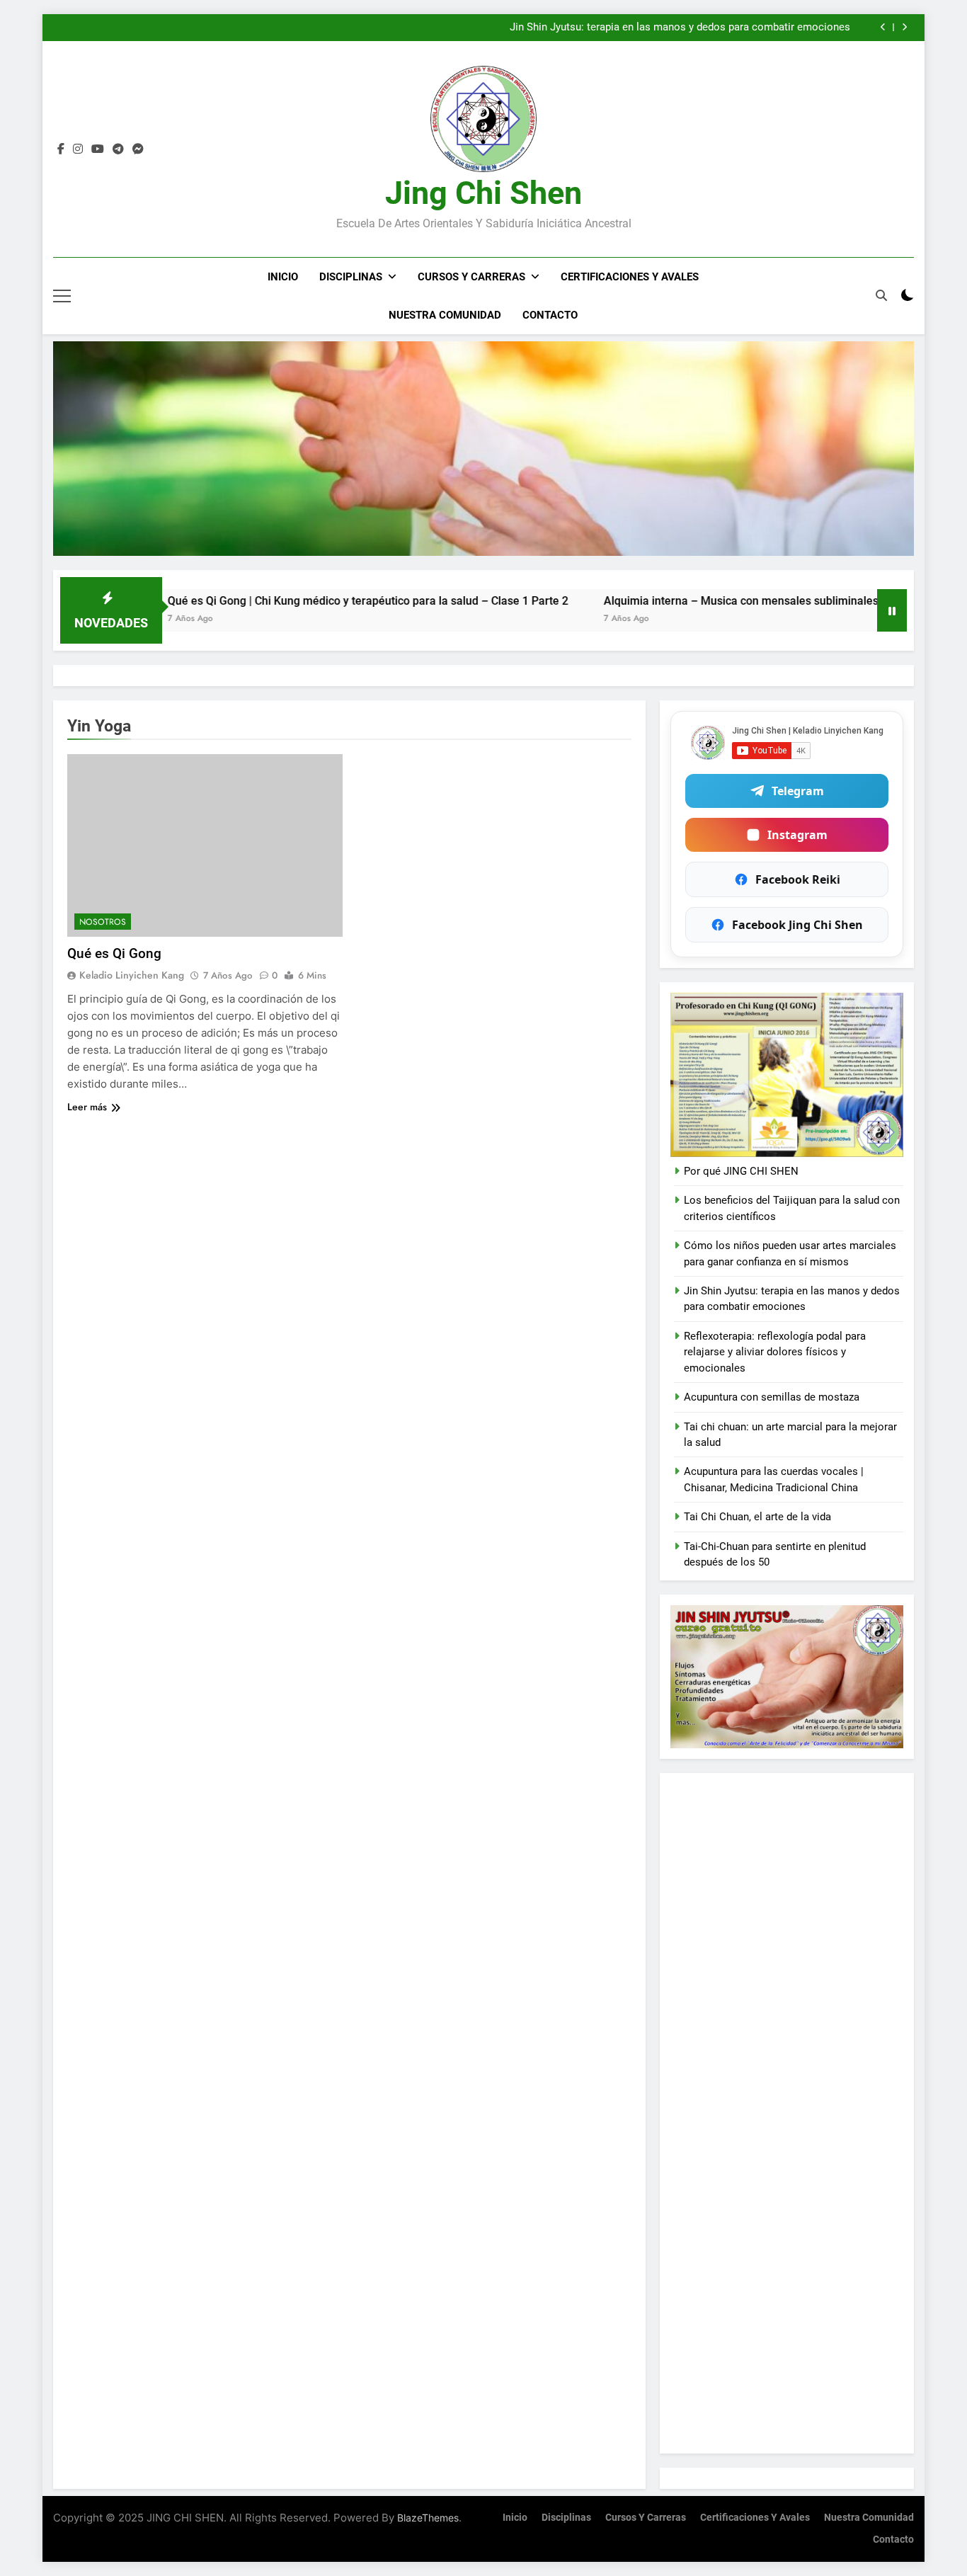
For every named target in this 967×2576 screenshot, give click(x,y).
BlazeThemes (428, 2518)
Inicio (283, 277)
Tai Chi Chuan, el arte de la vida (757, 1517)
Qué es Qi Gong (114, 953)
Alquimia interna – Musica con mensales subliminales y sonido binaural (694, 601)
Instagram (797, 835)
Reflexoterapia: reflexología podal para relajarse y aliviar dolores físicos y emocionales (775, 1352)
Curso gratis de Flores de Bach (778, 28)
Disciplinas (351, 277)
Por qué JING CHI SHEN (741, 1171)
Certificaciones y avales (630, 277)
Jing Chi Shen (483, 193)
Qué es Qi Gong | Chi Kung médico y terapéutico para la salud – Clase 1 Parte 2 (276, 601)
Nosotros (103, 922)
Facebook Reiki (798, 879)
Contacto (550, 315)
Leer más (87, 1107)
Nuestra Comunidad (445, 315)
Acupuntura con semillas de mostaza (772, 1397)
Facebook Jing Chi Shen (797, 925)
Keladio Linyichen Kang (132, 975)
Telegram (798, 791)
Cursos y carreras (471, 277)
